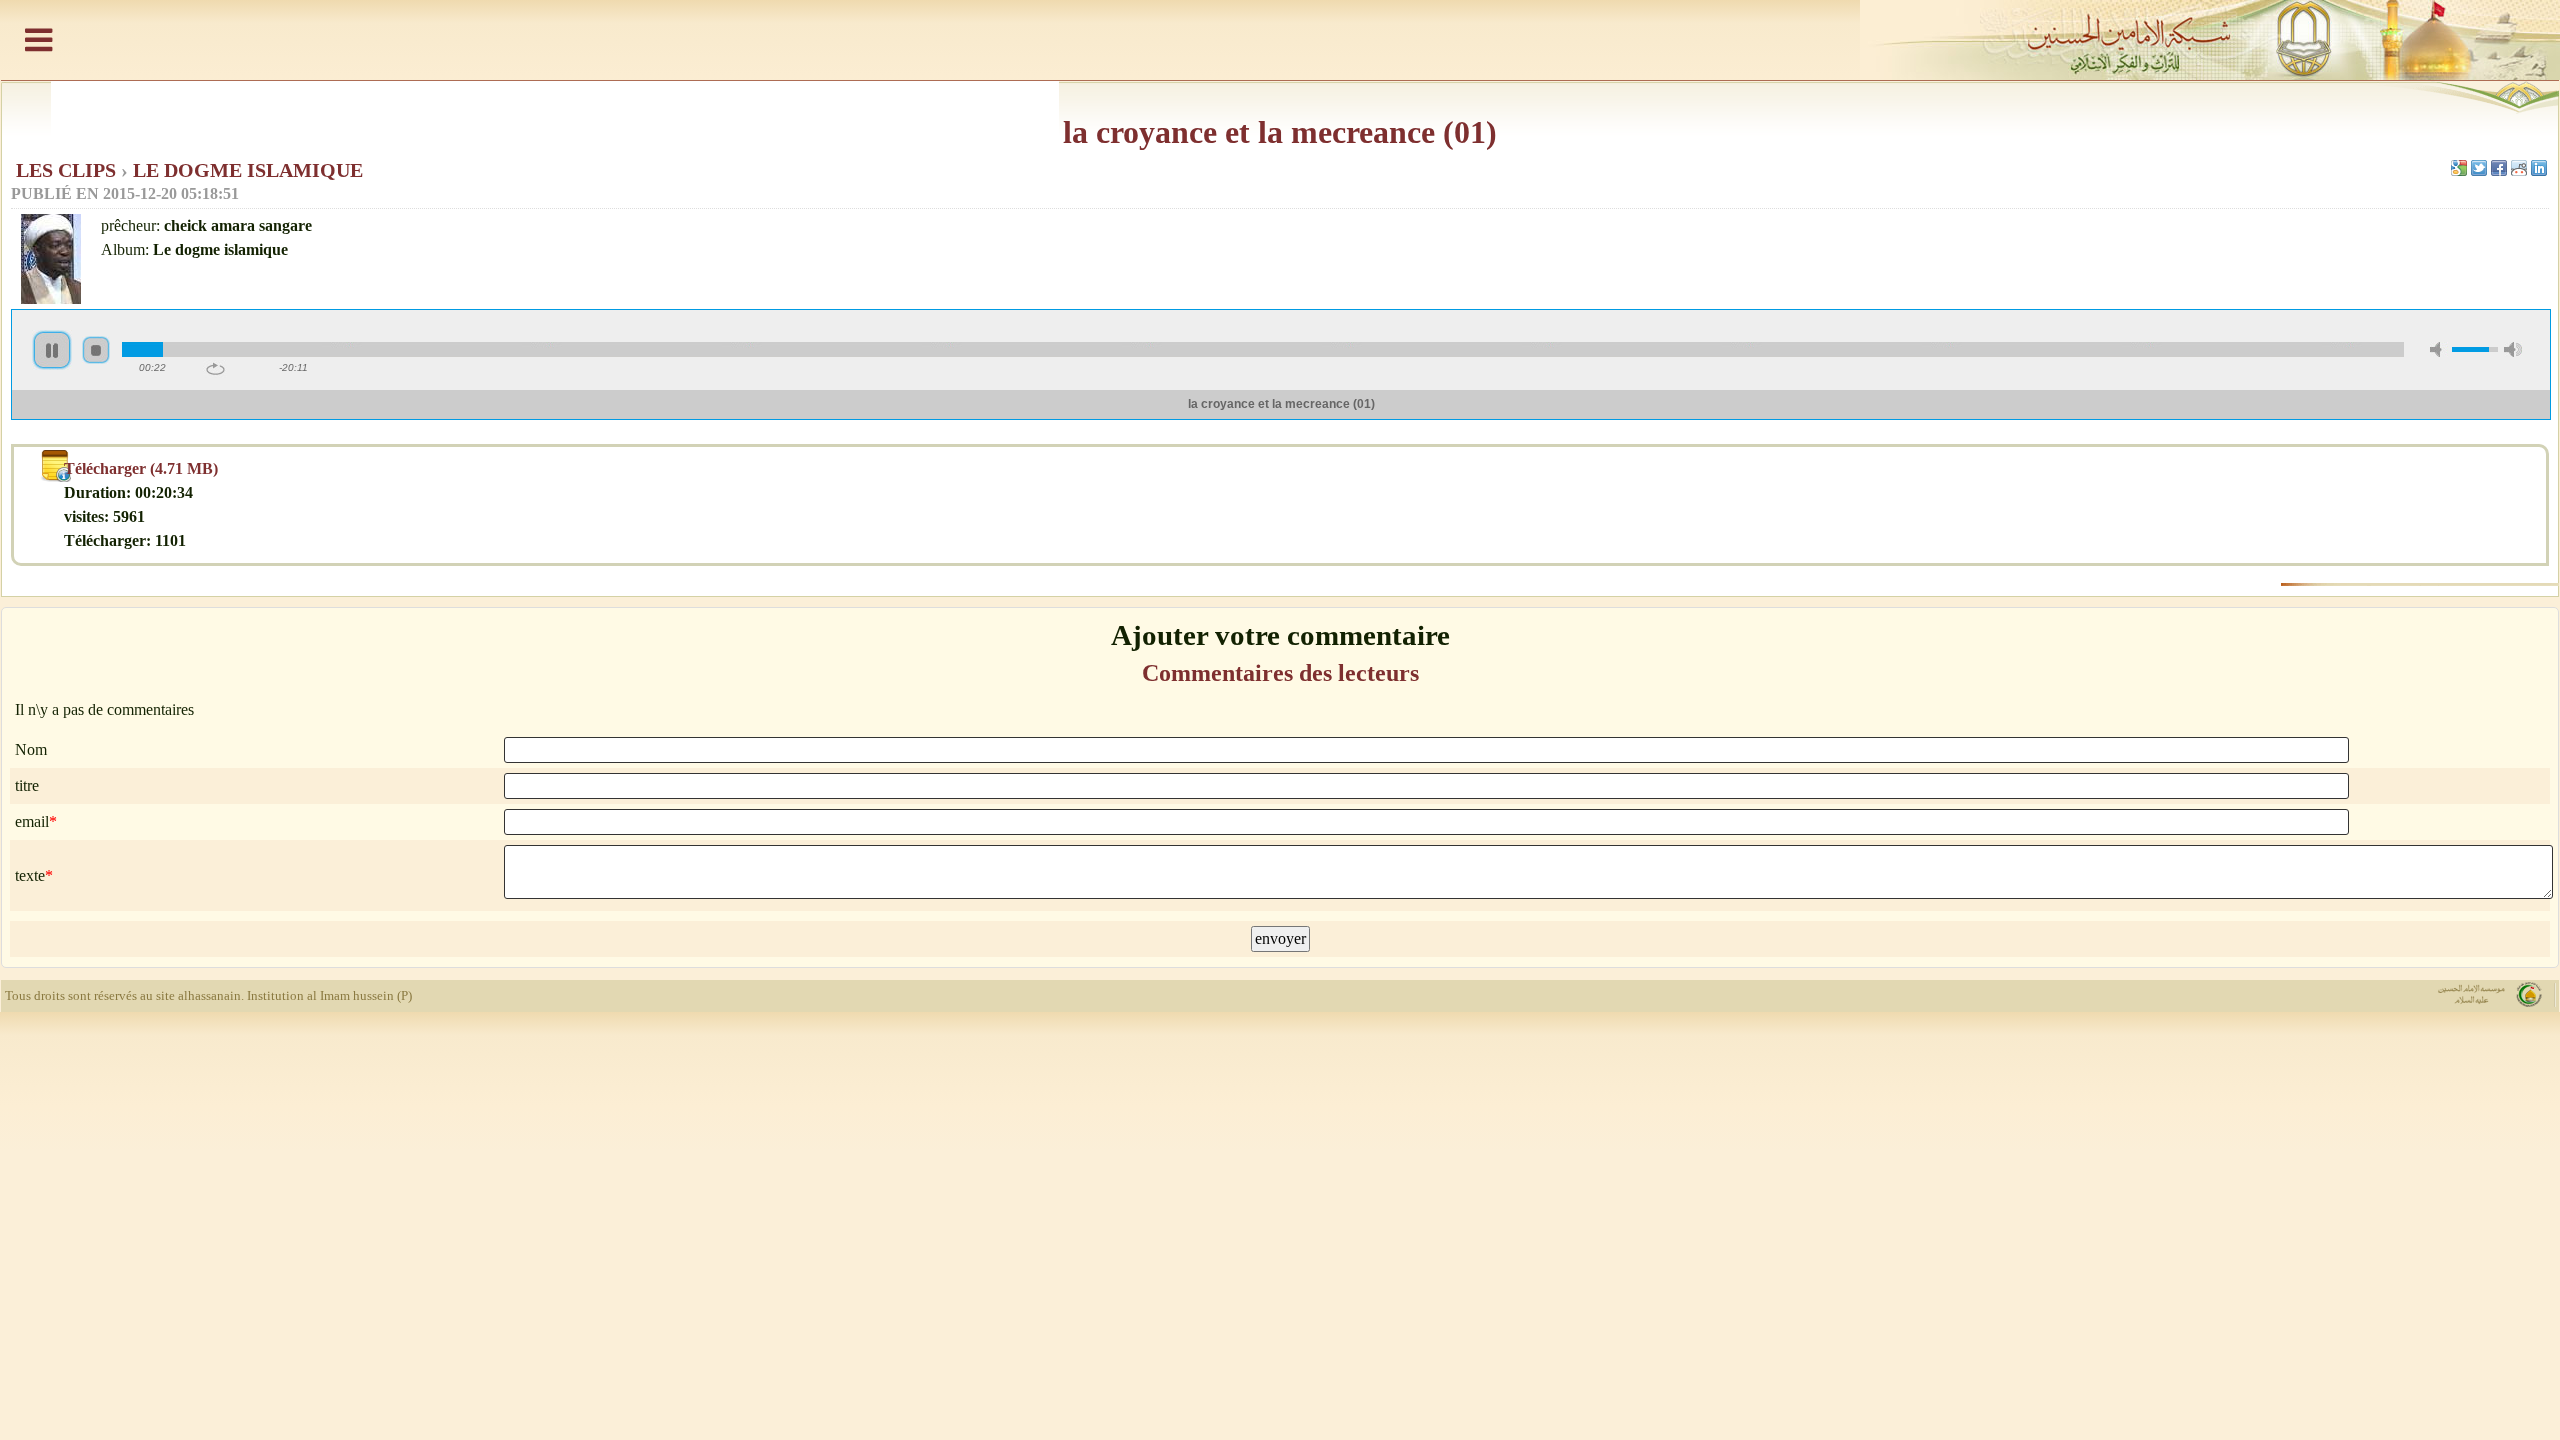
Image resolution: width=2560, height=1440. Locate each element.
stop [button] (96, 350)
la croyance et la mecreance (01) (1280, 132)
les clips (68, 170)
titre (27, 785)
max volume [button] (2513, 349)
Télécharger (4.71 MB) (141, 468)
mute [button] (2439, 349)
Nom (31, 749)
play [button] (52, 350)
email (32, 821)
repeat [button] (215, 369)
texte (30, 875)
